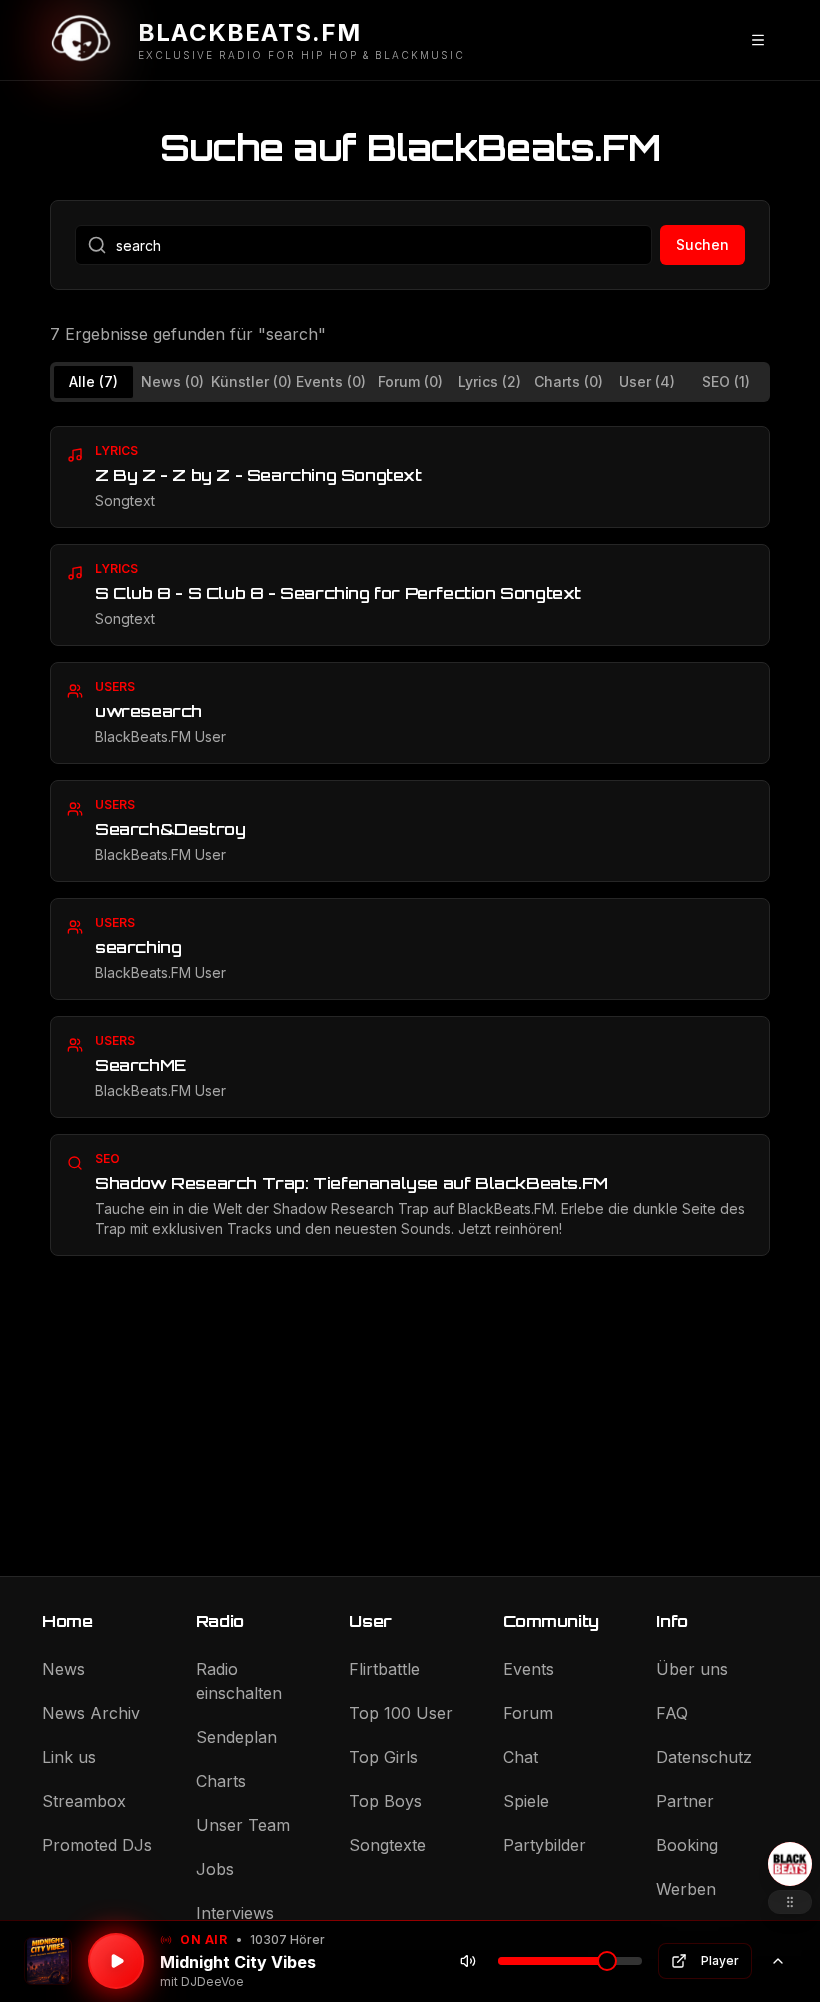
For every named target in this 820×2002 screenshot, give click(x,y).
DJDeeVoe (212, 1981)
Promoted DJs (97, 1845)
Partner (685, 1801)
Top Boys (385, 1801)
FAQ (672, 1713)
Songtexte (387, 1845)
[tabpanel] (410, 841)
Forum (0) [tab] (410, 381)
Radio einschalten (239, 1681)
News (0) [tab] (172, 381)
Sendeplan (236, 1737)
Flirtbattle (384, 1669)
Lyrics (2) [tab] (489, 381)
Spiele (526, 1801)
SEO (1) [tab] (726, 381)
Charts (221, 1781)
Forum (528, 1713)
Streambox (84, 1801)
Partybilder (544, 1845)
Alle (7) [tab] (93, 381)
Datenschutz (704, 1757)
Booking (687, 1845)
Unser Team (243, 1825)
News (63, 1669)
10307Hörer (287, 1939)
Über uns (692, 1669)
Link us (69, 1757)
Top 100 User (401, 1713)
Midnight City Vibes (238, 1962)
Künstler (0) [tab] (251, 381)
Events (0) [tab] (331, 381)
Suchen (702, 244)
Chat (520, 1757)
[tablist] (410, 382)
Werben (686, 1889)
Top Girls (383, 1757)
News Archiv (91, 1713)
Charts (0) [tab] (568, 381)
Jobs (215, 1869)
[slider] (607, 1961)
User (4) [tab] (647, 381)
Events (528, 1669)
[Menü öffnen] (758, 40)
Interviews (235, 1913)
